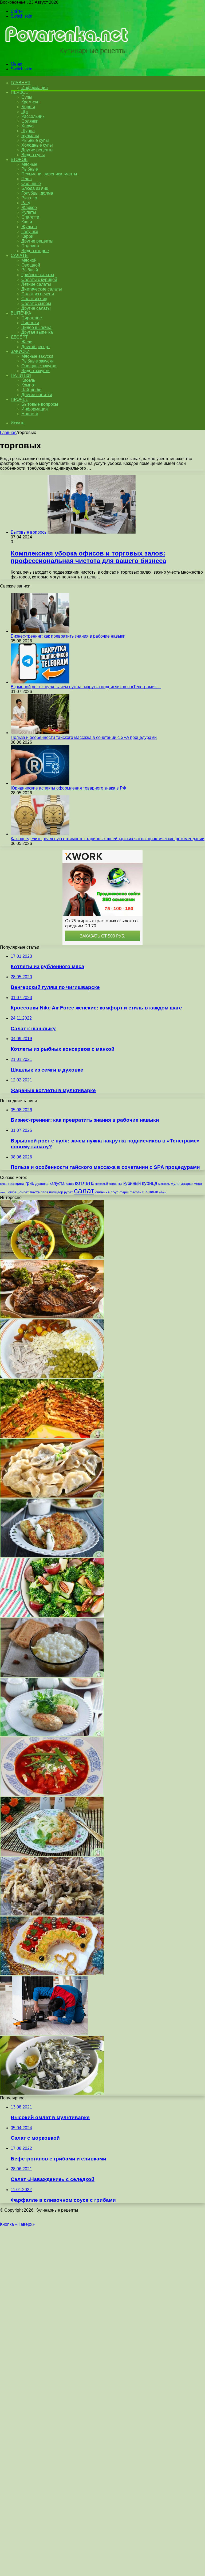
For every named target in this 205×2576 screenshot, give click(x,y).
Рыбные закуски (38, 361)
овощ (4, 1192)
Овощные (31, 184)
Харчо (27, 126)
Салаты (19, 255)
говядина (16, 1184)
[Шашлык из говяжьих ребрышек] (52, 1317)
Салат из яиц (34, 299)
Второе (19, 160)
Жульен (29, 227)
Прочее (19, 399)
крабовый (101, 1184)
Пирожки (30, 323)
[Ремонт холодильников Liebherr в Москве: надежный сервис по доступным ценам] (44, 2033)
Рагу (26, 203)
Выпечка (21, 313)
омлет (24, 1192)
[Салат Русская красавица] (52, 1974)
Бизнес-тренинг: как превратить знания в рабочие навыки (68, 636)
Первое (19, 92)
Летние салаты (36, 284)
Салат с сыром (36, 303)
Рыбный (30, 270)
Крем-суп (30, 102)
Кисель (28, 380)
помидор (56, 1192)
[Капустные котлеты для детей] (52, 1556)
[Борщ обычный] (52, 1795)
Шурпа (28, 131)
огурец (13, 1192)
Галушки (30, 232)
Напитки (21, 375)
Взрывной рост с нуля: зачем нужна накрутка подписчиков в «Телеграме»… (86, 687)
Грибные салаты (38, 275)
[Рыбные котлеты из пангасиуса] (52, 1735)
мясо (198, 1184)
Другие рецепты (37, 150)
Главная (8, 432)
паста (35, 1192)
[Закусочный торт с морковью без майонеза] (52, 1436)
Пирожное (32, 318)
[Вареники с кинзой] (52, 1854)
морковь (164, 1184)
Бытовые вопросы (40, 404)
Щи (25, 112)
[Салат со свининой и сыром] (52, 1377)
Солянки (30, 121)
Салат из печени (38, 294)
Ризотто (29, 198)
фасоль (135, 1192)
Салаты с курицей (39, 279)
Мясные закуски (37, 356)
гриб (30, 1183)
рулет (68, 1192)
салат (84, 1191)
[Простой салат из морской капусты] (52, 2093)
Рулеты (29, 212)
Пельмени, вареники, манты (49, 174)
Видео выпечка (36, 327)
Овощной (31, 265)
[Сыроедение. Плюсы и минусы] (52, 1615)
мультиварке (182, 1184)
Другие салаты (36, 308)
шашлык (150, 1192)
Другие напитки (37, 395)
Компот (29, 385)
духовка (42, 1184)
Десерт (19, 337)
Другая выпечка (37, 332)
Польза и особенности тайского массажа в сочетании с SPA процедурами (84, 737)
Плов (27, 179)
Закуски (20, 351)
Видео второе (35, 251)
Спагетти (30, 217)
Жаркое (29, 208)
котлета (84, 1183)
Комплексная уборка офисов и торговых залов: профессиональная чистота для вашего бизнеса (88, 557)
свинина (102, 1192)
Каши (27, 222)
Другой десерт (36, 347)
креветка (116, 1184)
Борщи (28, 107)
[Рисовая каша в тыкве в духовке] (52, 1675)
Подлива (30, 246)
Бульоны (30, 136)
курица (150, 1183)
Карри (27, 236)
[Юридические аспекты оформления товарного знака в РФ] (40, 783)
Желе (27, 342)
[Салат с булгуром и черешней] (52, 1257)
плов (44, 1192)
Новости (30, 414)
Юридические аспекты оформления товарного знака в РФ (68, 788)
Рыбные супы (35, 140)
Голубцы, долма (37, 193)
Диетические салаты (42, 289)
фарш (124, 1192)
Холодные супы (37, 145)
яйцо (162, 1192)
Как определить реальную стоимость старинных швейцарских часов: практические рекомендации (108, 839)
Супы (27, 97)
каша (70, 1184)
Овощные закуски (39, 366)
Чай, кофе (31, 390)
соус (115, 1192)
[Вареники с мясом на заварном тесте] (52, 1496)
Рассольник (33, 116)
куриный (132, 1183)
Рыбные (30, 169)
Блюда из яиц (35, 188)
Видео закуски (36, 371)
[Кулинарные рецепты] (65, 55)
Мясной (29, 260)
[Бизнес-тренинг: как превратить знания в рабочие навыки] (40, 631)
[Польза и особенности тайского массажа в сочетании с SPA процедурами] (40, 733)
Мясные (29, 164)
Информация (35, 88)
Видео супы (33, 155)
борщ (4, 1184)
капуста (57, 1183)
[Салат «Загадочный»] (52, 1914)
